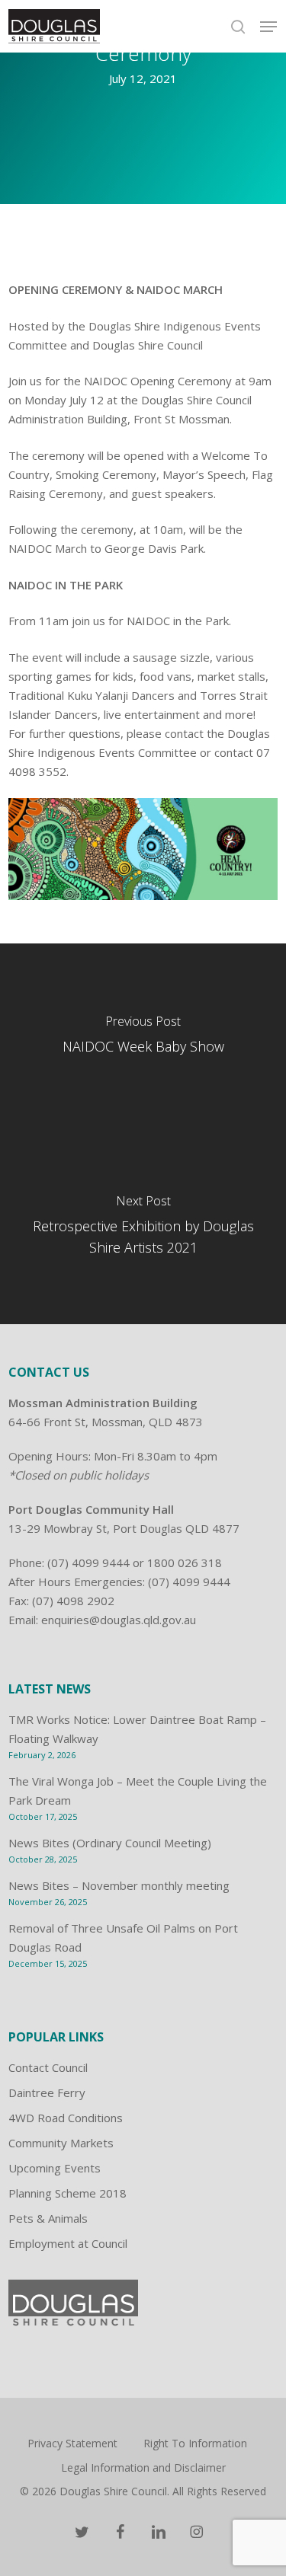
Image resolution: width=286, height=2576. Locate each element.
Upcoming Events (55, 2168)
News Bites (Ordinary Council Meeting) (110, 1843)
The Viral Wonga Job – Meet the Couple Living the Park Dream (138, 1791)
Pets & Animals (48, 2218)
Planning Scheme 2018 (67, 2193)
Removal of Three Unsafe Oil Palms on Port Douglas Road (123, 1938)
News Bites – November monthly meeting (119, 1885)
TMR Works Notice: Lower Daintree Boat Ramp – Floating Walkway (137, 1729)
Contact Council (48, 2067)
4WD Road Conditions (66, 2118)
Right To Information (195, 2443)
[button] (268, 27)
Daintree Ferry (47, 2092)
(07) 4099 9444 (88, 1563)
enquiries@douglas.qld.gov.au (119, 1620)
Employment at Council (68, 2243)
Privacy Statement (72, 2443)
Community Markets (61, 2143)
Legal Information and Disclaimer (143, 2467)
